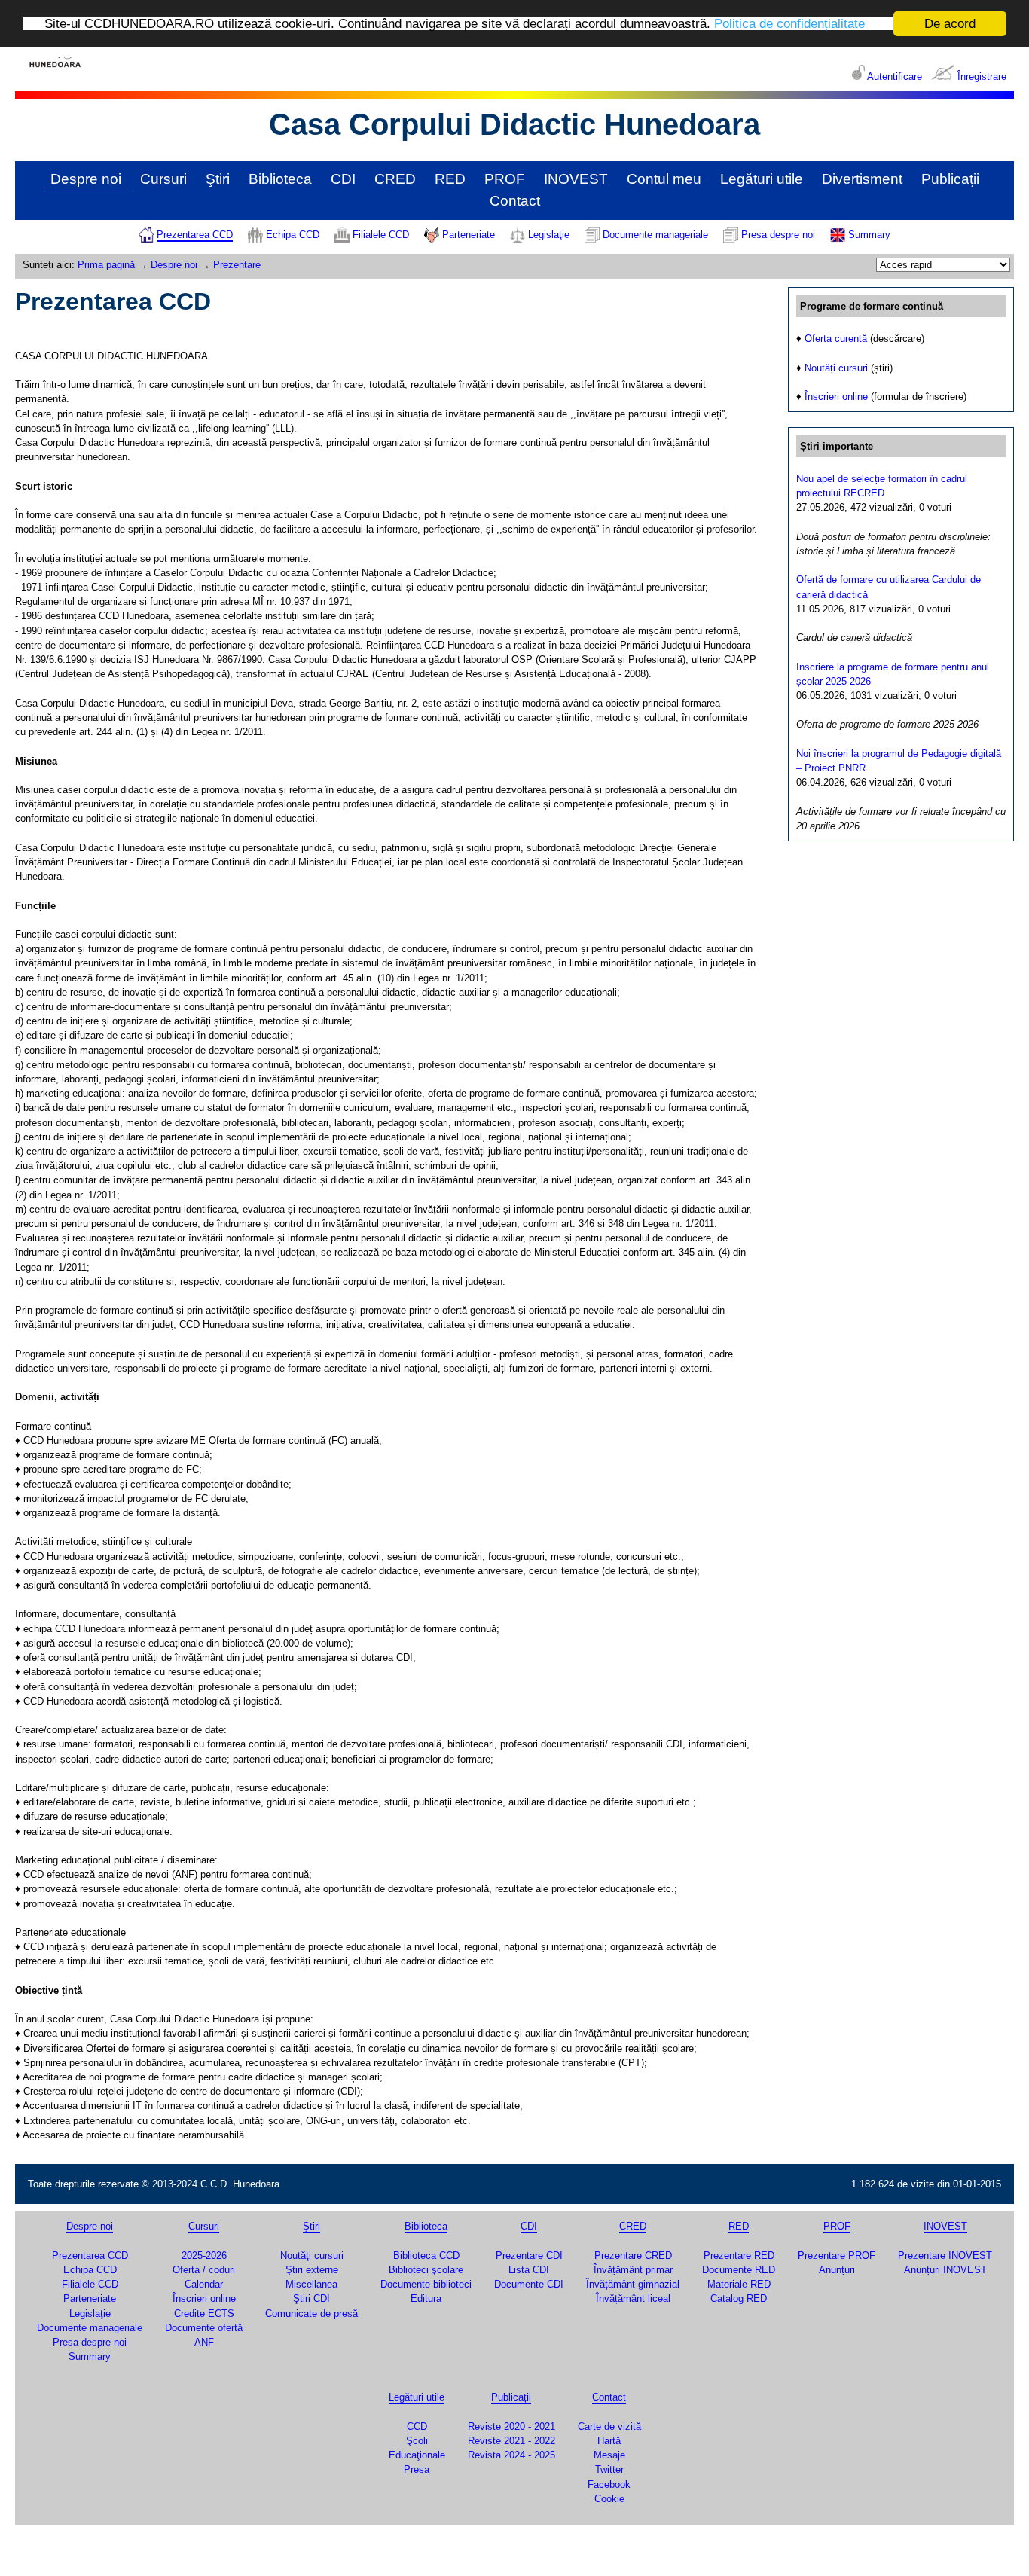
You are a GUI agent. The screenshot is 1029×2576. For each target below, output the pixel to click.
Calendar (204, 2284)
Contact (515, 201)
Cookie (609, 2499)
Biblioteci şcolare (426, 2270)
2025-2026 (204, 2256)
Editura (426, 2298)
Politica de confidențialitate (789, 24)
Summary (869, 235)
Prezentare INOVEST (945, 2256)
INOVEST (576, 179)
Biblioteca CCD (426, 2256)
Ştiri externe (312, 2270)
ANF (204, 2342)
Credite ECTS (204, 2314)
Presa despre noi (778, 235)
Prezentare (237, 265)
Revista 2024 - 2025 (511, 2455)
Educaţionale (417, 2455)
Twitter (609, 2469)
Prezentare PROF (837, 2256)
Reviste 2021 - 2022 (511, 2441)
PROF (505, 179)
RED (450, 179)
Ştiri (218, 179)
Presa (417, 2469)
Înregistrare (982, 76)
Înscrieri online (836, 397)
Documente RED (739, 2270)
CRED (395, 179)
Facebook (609, 2484)
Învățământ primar (633, 2270)
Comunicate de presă (311, 2314)
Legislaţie (549, 235)
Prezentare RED (739, 2256)
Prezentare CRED (633, 2256)
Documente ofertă (204, 2328)
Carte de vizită (609, 2426)
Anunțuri (837, 2270)
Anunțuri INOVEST (945, 2270)
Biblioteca (280, 179)
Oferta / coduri (204, 2270)
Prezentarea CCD (195, 235)
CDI (343, 179)
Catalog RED (739, 2298)
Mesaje (609, 2455)
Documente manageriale (655, 235)
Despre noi (86, 179)
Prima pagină (106, 265)
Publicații (950, 179)
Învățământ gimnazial (633, 2284)
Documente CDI (529, 2284)
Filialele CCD (381, 235)
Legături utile (762, 179)
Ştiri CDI (311, 2298)
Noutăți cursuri (836, 368)
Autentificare (895, 76)
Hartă (609, 2441)
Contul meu (664, 179)
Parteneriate (469, 235)
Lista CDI (529, 2270)
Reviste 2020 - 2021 (511, 2426)
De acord (950, 24)
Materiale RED (739, 2284)
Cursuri (163, 179)
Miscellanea (311, 2284)
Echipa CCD (293, 235)
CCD (417, 2426)
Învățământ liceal (633, 2298)
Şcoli (417, 2441)
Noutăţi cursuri (312, 2256)
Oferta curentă (836, 339)
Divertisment (862, 179)
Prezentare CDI (529, 2256)
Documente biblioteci (426, 2284)
